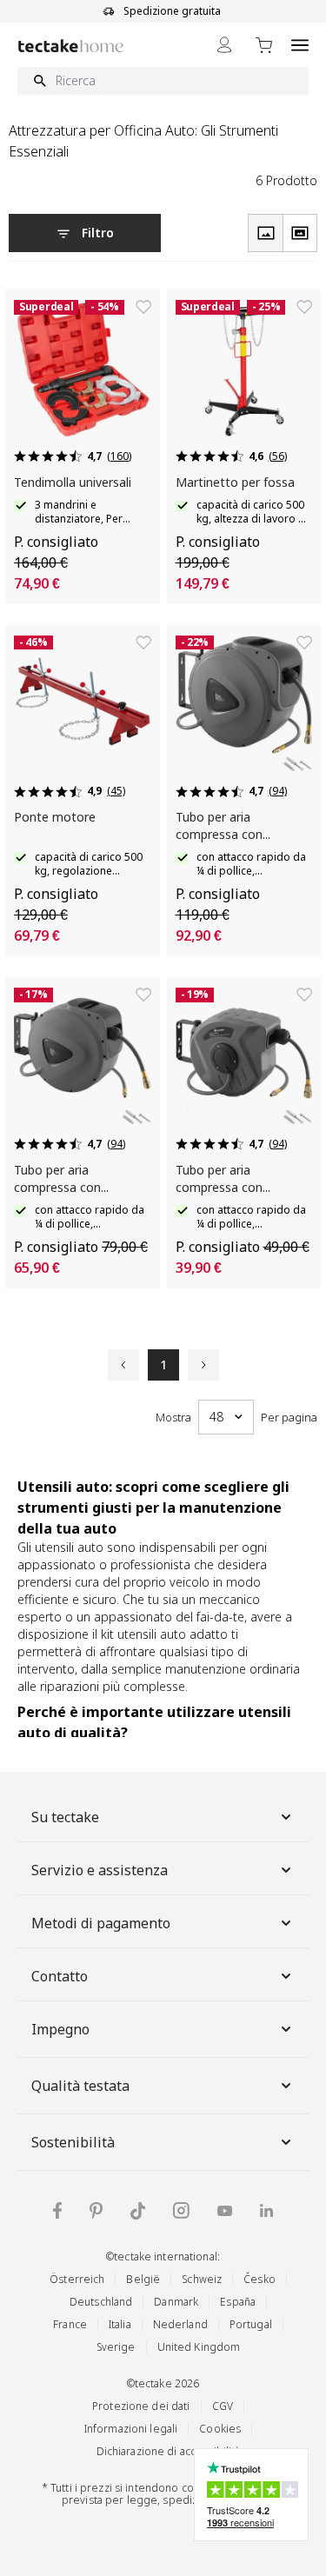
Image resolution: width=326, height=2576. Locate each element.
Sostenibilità (73, 2142)
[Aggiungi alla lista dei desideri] (143, 307)
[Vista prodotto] (265, 233)
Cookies (220, 2429)
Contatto (60, 1976)
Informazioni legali (131, 2429)
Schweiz (202, 2279)
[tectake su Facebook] (57, 2210)
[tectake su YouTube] (225, 2211)
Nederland (180, 2324)
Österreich (77, 2279)
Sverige (116, 2347)
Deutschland (101, 2302)
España (238, 2302)
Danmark (176, 2302)
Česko (259, 2279)
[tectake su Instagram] (181, 2210)
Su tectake (65, 1817)
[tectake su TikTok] (138, 2211)
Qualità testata (80, 2086)
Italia (120, 2324)
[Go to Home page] (71, 46)
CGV (223, 2406)
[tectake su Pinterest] (96, 2211)
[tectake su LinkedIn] (266, 2210)
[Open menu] (300, 45)
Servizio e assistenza (100, 1870)
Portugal (251, 2324)
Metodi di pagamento (101, 1923)
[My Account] (224, 45)
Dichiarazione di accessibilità (169, 2451)
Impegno (60, 2029)
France (70, 2324)
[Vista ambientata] (300, 233)
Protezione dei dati (141, 2406)
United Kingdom (199, 2347)
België (143, 2279)
